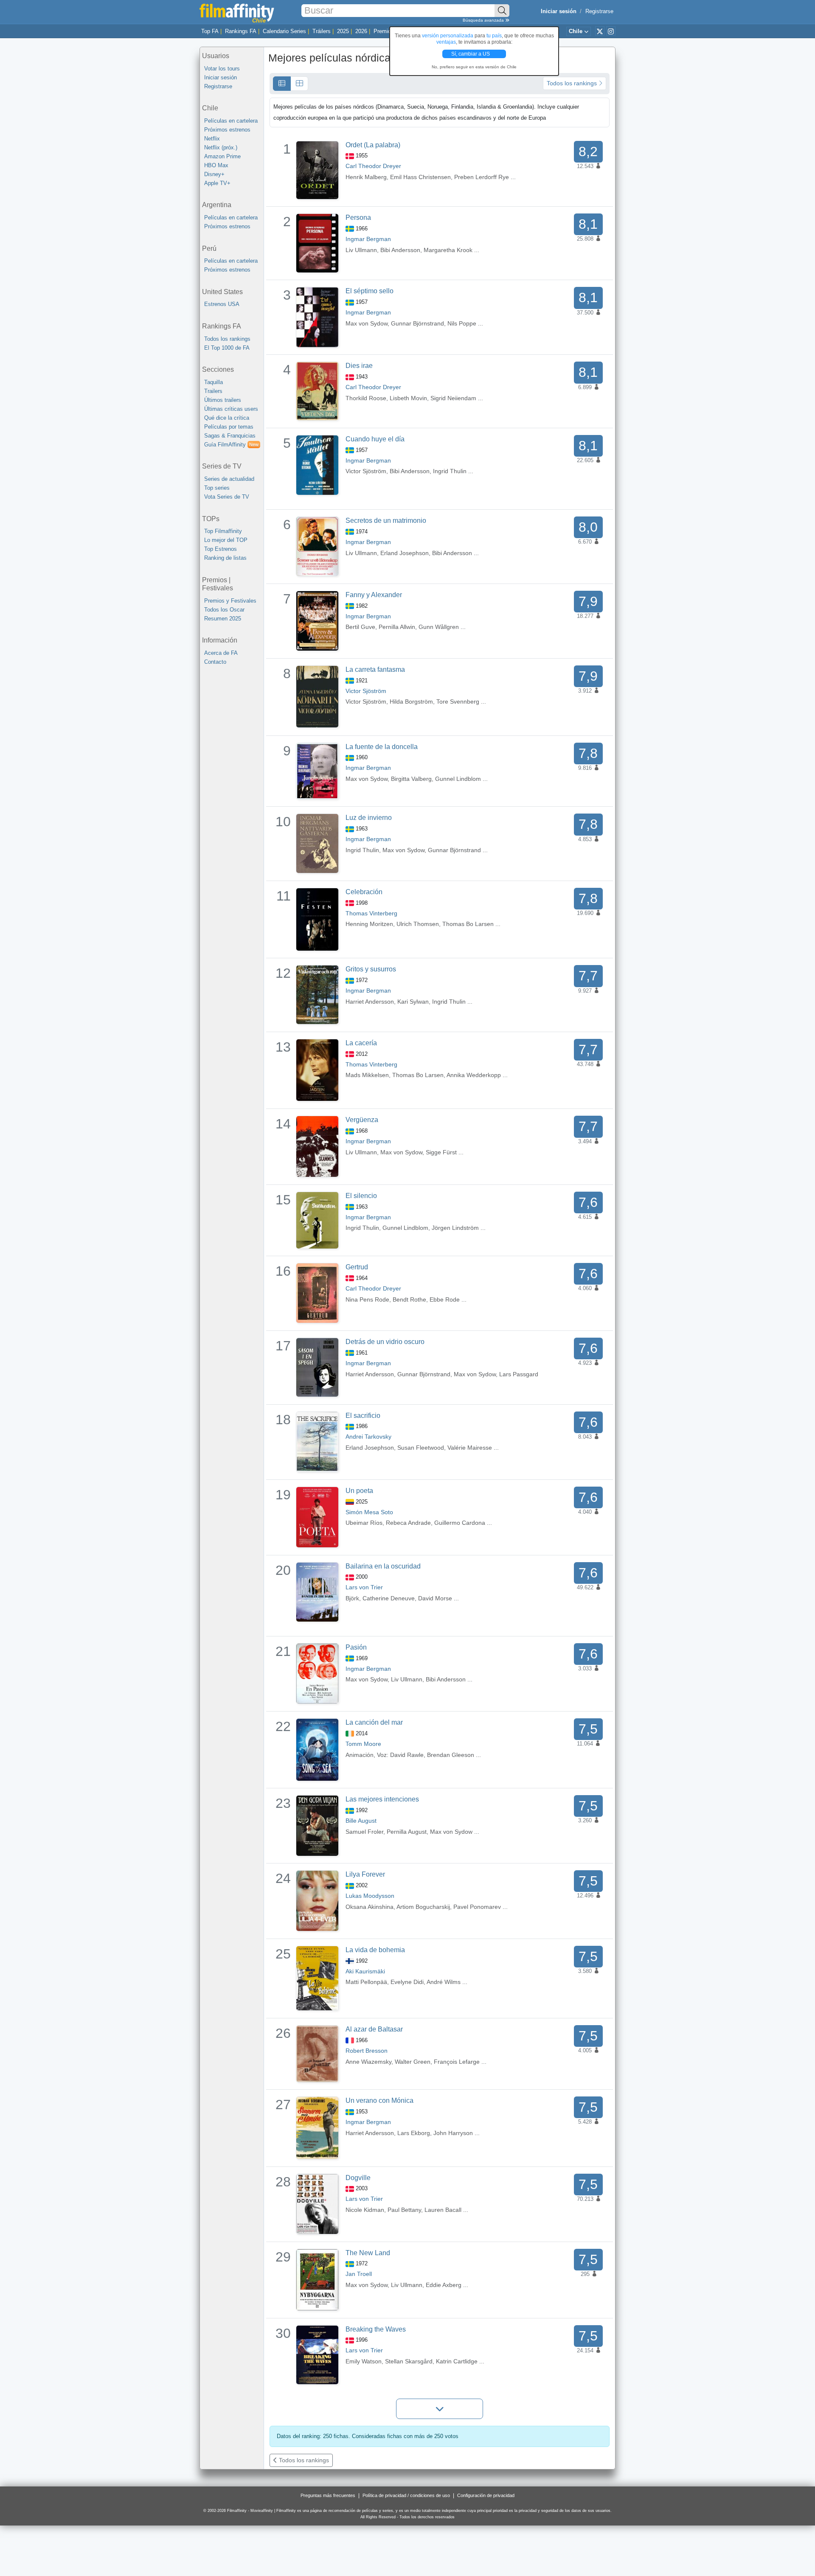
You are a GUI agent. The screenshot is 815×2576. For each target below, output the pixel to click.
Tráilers (322, 31)
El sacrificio (363, 1416)
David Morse (435, 1598)
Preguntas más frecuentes (328, 2495)
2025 (343, 31)
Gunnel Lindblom (458, 779)
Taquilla (214, 382)
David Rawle (407, 1755)
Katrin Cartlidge (457, 2361)
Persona (358, 217)
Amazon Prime (222, 156)
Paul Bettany (404, 2210)
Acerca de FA (221, 653)
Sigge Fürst (441, 1152)
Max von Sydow (367, 323)
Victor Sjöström (366, 471)
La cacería (361, 1043)
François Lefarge (457, 2062)
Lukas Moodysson (370, 1896)
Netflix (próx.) (221, 147)
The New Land (368, 2253)
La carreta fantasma (375, 669)
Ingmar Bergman (368, 239)
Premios (384, 31)
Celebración (364, 892)
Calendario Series (284, 31)
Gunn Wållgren (439, 627)
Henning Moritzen (369, 924)
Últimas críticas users (231, 409)
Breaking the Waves (376, 2329)
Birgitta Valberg (411, 779)
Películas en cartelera (231, 121)
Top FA (210, 31)
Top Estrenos (221, 549)
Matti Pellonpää (366, 1982)
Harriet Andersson (370, 1002)
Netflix (212, 139)
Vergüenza (362, 1120)
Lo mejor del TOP (226, 540)
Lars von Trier (364, 1587)
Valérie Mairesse (470, 1448)
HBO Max (216, 165)
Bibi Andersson (400, 250)
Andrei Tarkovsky (368, 1437)
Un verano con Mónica (379, 2100)
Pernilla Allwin (397, 627)
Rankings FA (241, 31)
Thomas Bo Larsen (468, 924)
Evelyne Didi (407, 1982)
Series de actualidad (229, 479)
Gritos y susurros (371, 969)
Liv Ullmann (361, 250)
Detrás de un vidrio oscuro (385, 1342)
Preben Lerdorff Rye (482, 177)
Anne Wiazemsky (368, 2062)
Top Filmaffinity (223, 531)
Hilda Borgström (411, 702)
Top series (217, 488)
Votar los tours (222, 69)
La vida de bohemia (375, 1950)
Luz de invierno (369, 818)
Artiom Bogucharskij (423, 1907)
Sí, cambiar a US (471, 54)
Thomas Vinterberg (371, 913)
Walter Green (413, 2062)
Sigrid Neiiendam (453, 398)
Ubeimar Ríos (364, 1523)
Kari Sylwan (413, 1002)
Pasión (356, 1647)
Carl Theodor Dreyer (373, 166)
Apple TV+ (217, 183)
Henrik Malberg (366, 177)
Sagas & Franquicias (230, 436)
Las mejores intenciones (382, 1799)
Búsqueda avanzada (484, 20)
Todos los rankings (227, 339)
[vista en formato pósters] (299, 84)
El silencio (361, 1196)
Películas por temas (229, 427)
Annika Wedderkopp (474, 1075)
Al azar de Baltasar (374, 2029)
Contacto (215, 662)
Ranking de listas (225, 558)
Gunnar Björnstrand (417, 323)
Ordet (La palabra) (373, 145)
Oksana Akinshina (370, 1907)
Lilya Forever (365, 1874)
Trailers (213, 391)
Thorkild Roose (366, 398)
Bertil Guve (360, 627)
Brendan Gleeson (451, 1755)
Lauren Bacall (443, 2210)
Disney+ (214, 174)
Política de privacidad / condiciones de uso (406, 2495)
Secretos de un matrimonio (386, 521)
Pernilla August (407, 1832)
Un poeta (359, 1491)
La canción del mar (374, 1722)
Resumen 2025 (223, 619)
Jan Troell (359, 2274)
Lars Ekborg (414, 2133)
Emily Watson (364, 2361)
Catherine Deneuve (389, 1598)
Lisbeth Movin (408, 398)
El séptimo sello (370, 291)
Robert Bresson (367, 2051)
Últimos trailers (223, 400)
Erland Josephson (405, 553)
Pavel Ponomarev (477, 1907)
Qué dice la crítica (227, 418)
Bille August (361, 1821)
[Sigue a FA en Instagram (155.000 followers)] (611, 31)
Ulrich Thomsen (418, 924)
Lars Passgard (519, 1374)
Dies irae (359, 366)
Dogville (358, 2178)
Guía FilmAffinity (231, 445)
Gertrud (357, 1267)
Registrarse (599, 11)
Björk (352, 1598)
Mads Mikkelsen (367, 1075)
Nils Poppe (462, 323)
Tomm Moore (363, 1744)
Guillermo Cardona (460, 1523)
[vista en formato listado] (282, 84)
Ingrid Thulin (450, 471)
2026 (361, 31)
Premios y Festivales (230, 601)
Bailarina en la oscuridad (383, 1566)
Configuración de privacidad (486, 2495)
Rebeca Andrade (408, 1523)
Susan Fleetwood (421, 1448)
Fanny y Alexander (374, 595)
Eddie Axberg (444, 2285)
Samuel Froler (364, 1832)
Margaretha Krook (448, 250)
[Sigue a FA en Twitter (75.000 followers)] (600, 31)
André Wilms (444, 1982)
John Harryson (453, 2133)
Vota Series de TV (227, 497)
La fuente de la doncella (382, 747)
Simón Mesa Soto (369, 1512)
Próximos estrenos (227, 130)
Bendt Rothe (409, 1299)
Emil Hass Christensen (420, 177)
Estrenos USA (222, 304)
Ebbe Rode (445, 1299)
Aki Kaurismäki (365, 1971)
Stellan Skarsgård (409, 2361)
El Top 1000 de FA (227, 348)
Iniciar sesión (221, 77)
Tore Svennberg (458, 702)
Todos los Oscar (224, 610)
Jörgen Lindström (455, 1228)
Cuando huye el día (375, 439)
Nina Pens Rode (367, 1299)
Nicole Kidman (365, 2210)
